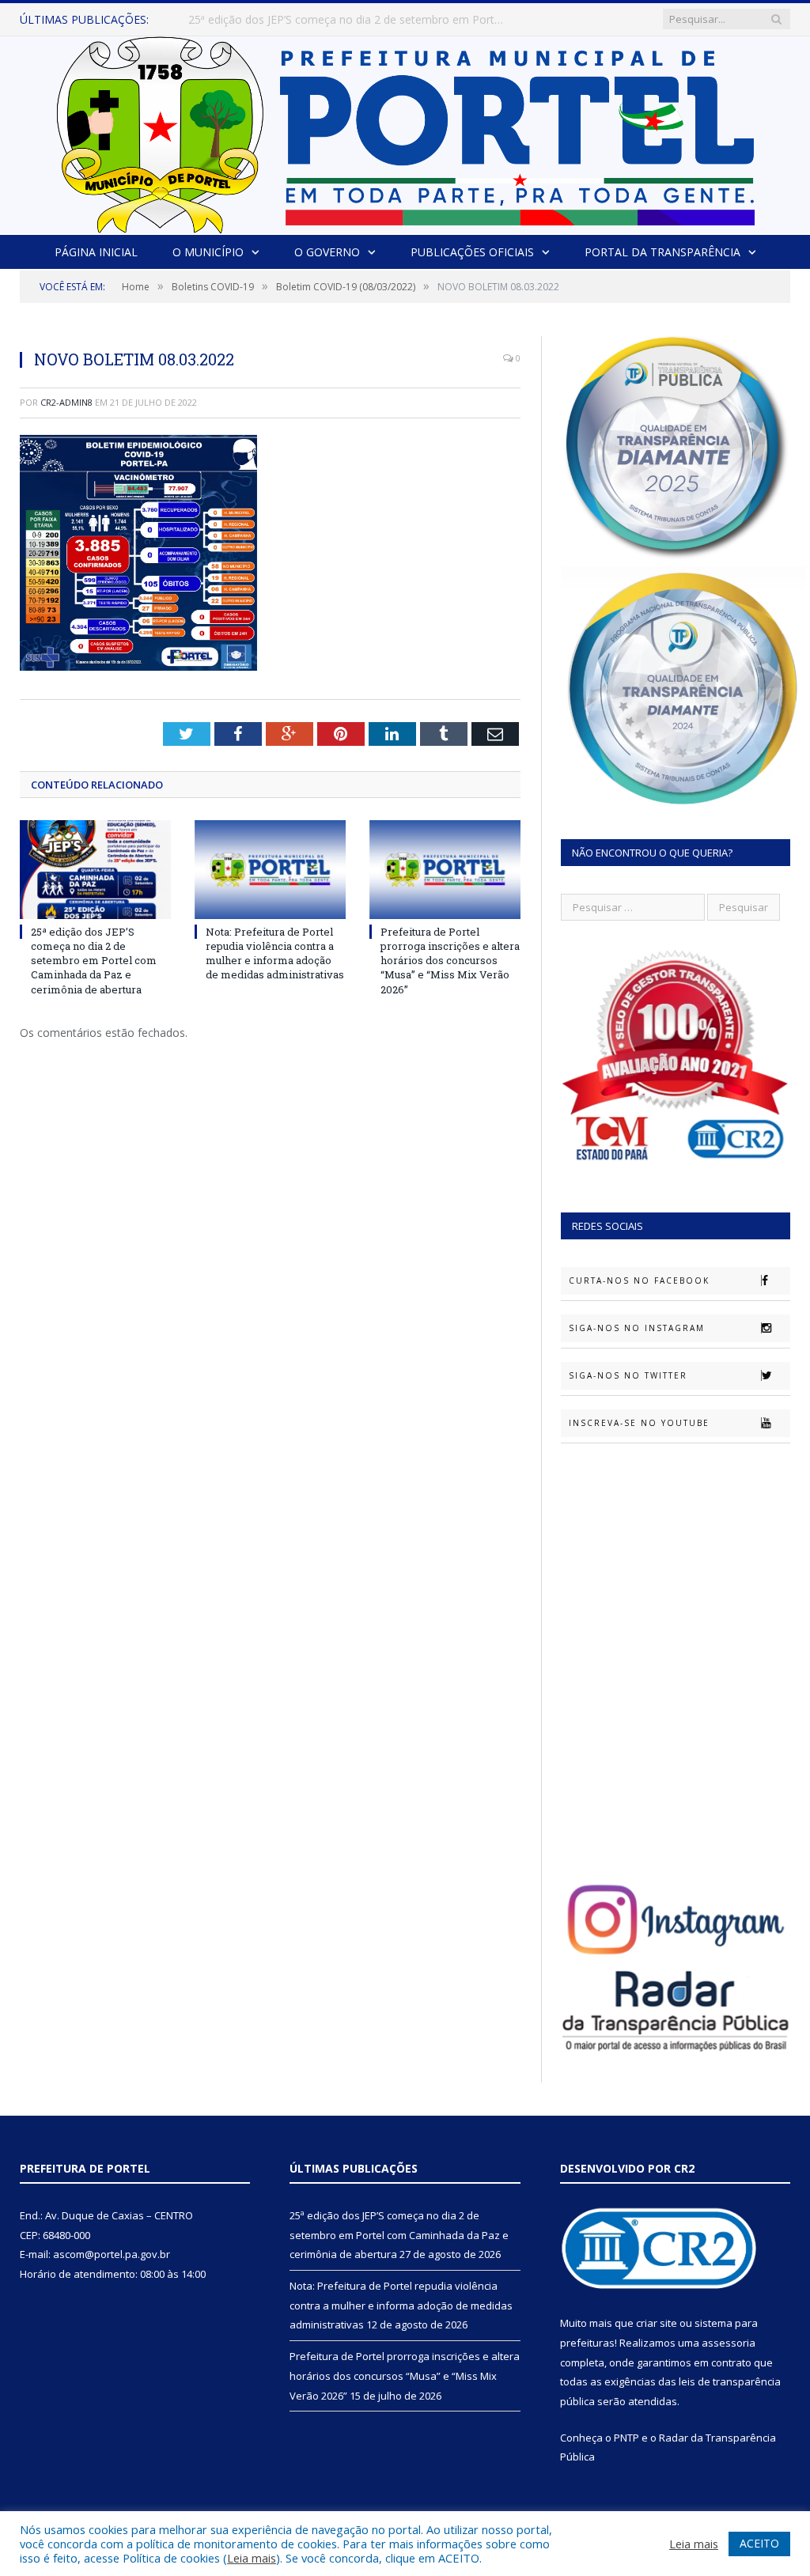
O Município (208, 252)
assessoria (729, 2343)
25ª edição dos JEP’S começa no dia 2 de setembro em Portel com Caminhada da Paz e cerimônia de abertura (94, 961)
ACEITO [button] (759, 2543)
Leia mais (252, 2558)
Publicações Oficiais (472, 252)
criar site (657, 2323)
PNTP (626, 2438)
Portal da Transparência (662, 252)
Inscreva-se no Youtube (639, 1423)
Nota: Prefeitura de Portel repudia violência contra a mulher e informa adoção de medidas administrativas (350, 20)
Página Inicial (96, 252)
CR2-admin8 (66, 402)
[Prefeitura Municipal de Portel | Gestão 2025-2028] (405, 131)
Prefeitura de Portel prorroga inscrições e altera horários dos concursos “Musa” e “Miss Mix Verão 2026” (450, 961)
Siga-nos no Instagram (637, 1328)
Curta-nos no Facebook (639, 1280)
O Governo (327, 252)
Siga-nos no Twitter (628, 1375)
